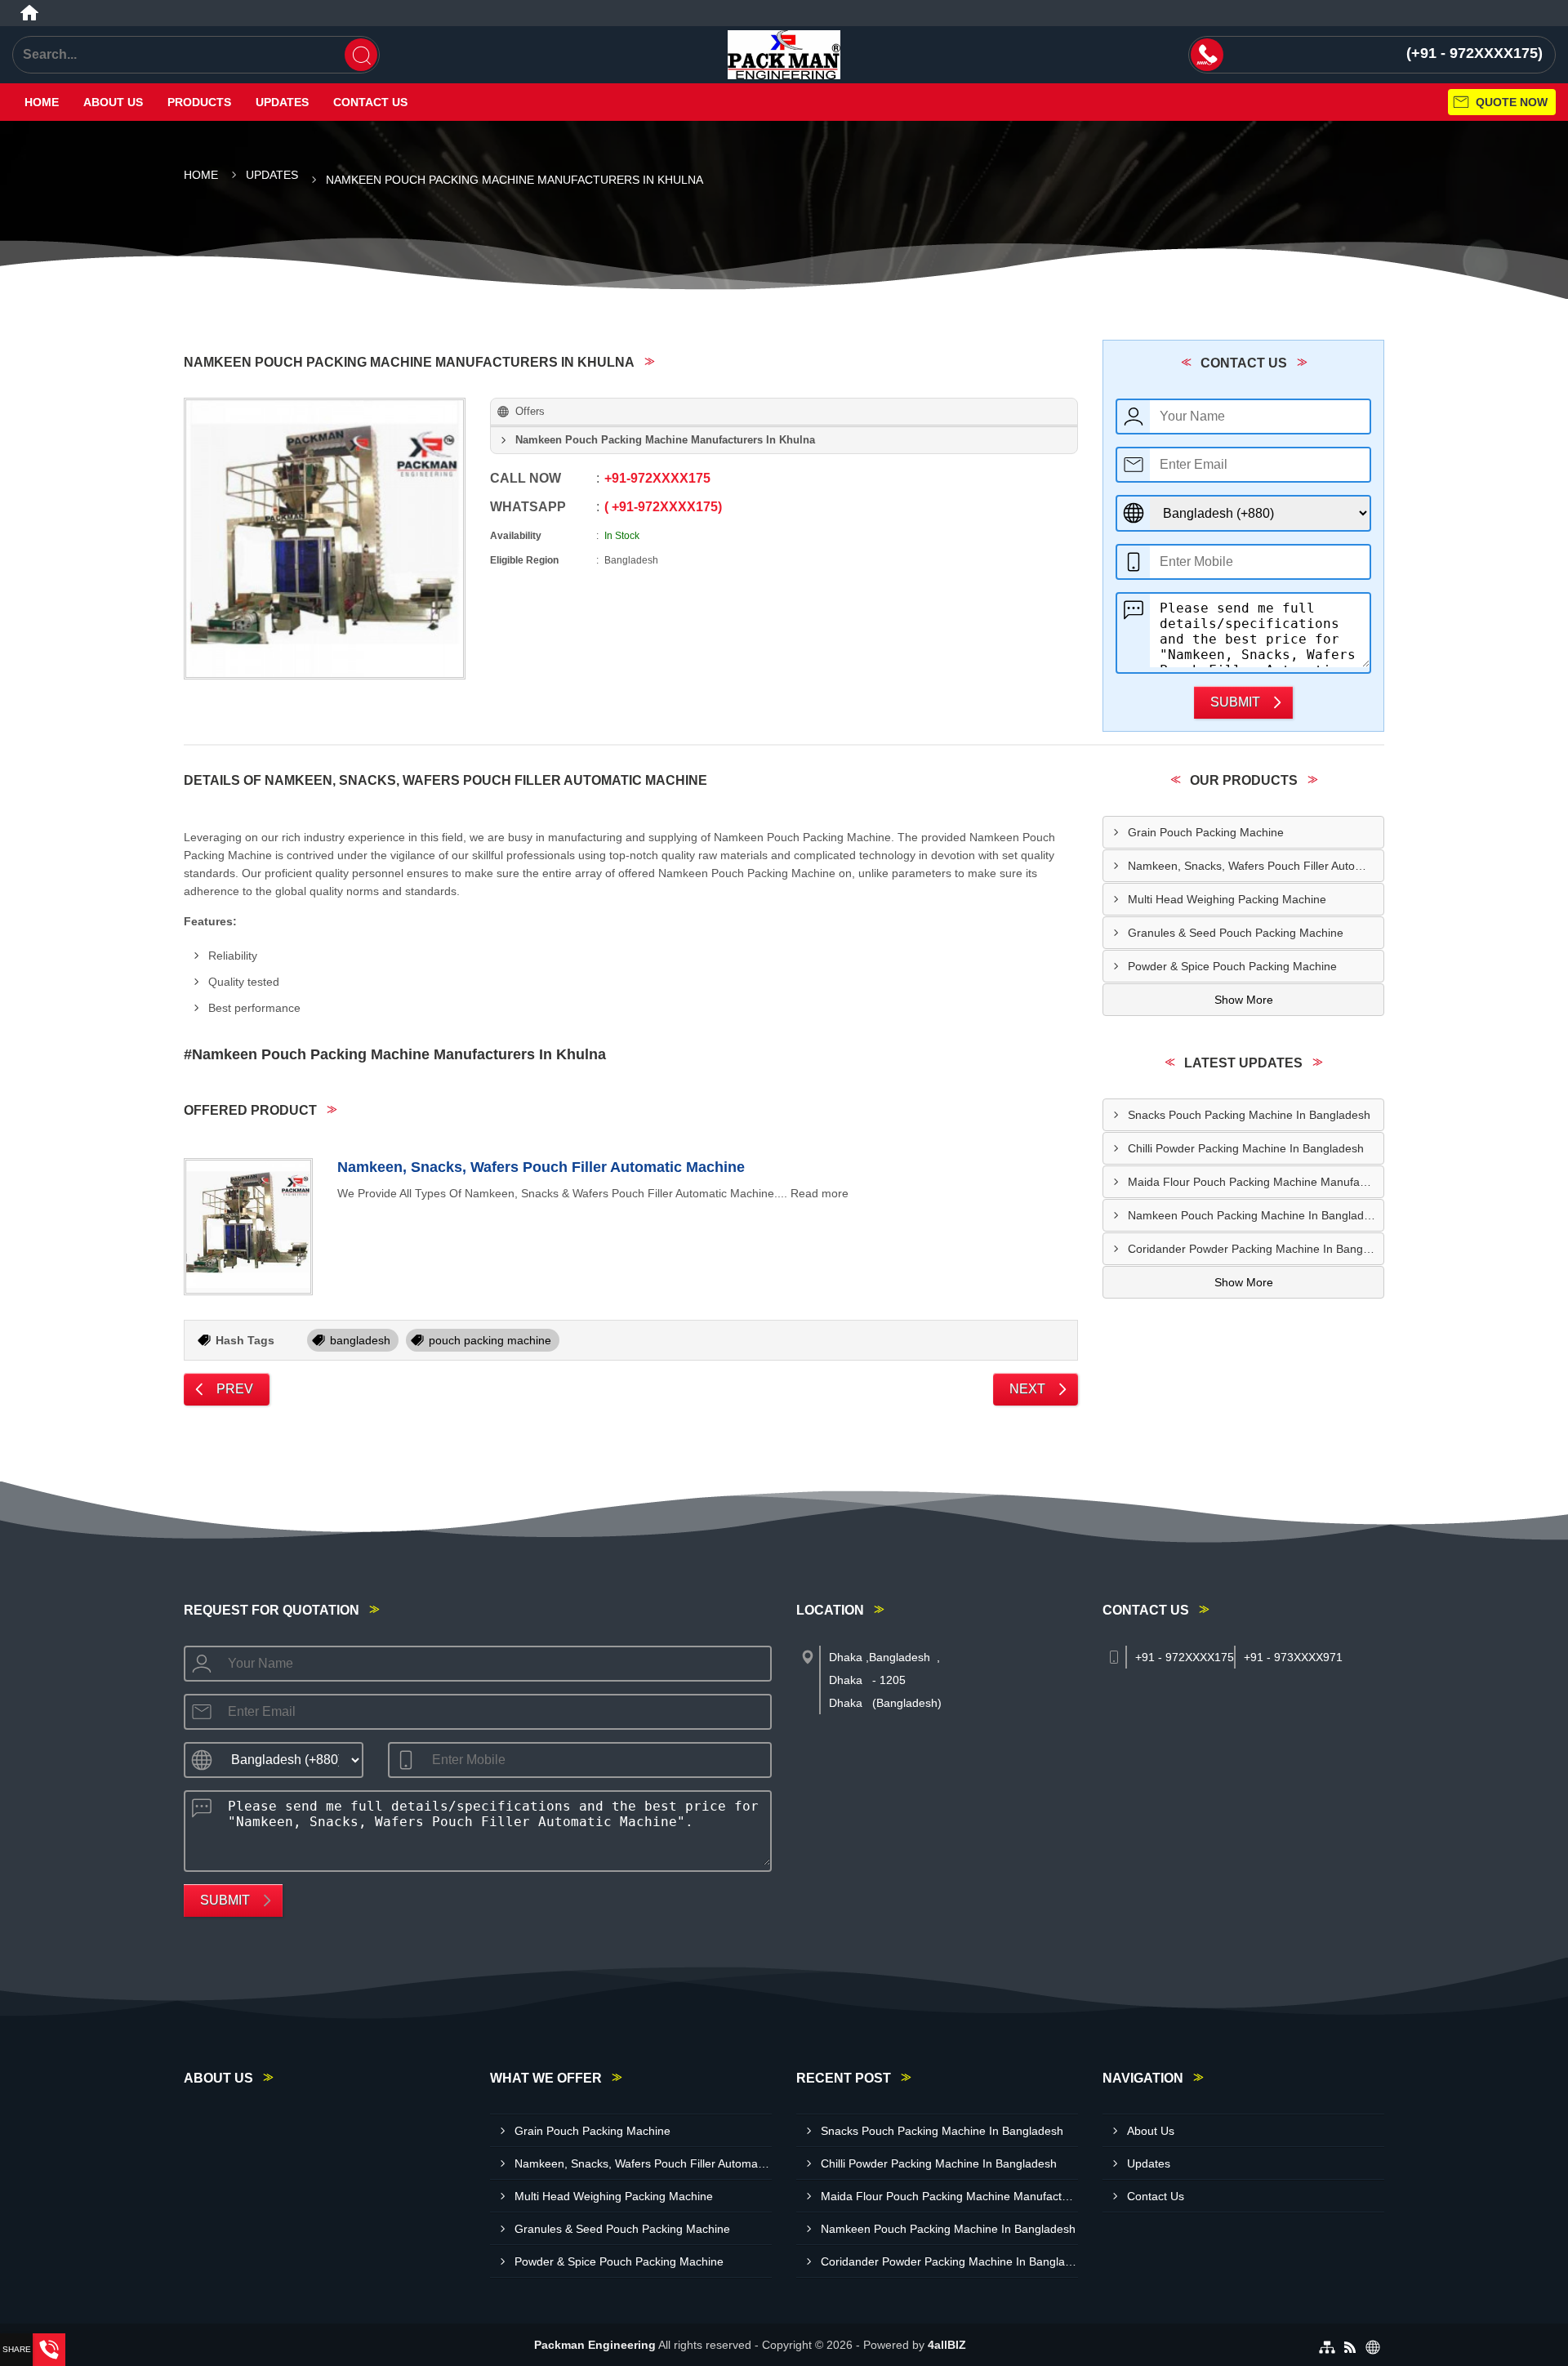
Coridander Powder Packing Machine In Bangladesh (1256, 1249)
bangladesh (360, 1340)
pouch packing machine (490, 1340)
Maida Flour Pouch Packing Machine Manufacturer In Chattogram (1256, 1182)
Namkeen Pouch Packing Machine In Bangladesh (1255, 1215)
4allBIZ (947, 2345)
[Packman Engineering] (784, 55)
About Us (113, 102)
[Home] (29, 13)
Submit (1235, 702)
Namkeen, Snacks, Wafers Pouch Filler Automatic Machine (541, 1167)
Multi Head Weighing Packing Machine (1227, 899)
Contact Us (370, 102)
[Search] (361, 55)
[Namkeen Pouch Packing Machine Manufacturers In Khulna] (325, 539)
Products (199, 102)
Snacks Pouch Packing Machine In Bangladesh (1249, 1115)
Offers (530, 411)
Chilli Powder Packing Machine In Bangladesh (1246, 1148)
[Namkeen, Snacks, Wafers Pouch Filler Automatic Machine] (248, 1227)
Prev (235, 1389)
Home (42, 102)
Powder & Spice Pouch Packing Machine (1232, 966)
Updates (282, 102)
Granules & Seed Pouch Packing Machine (1236, 933)
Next (1027, 1389)
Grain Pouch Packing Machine (1206, 832)
